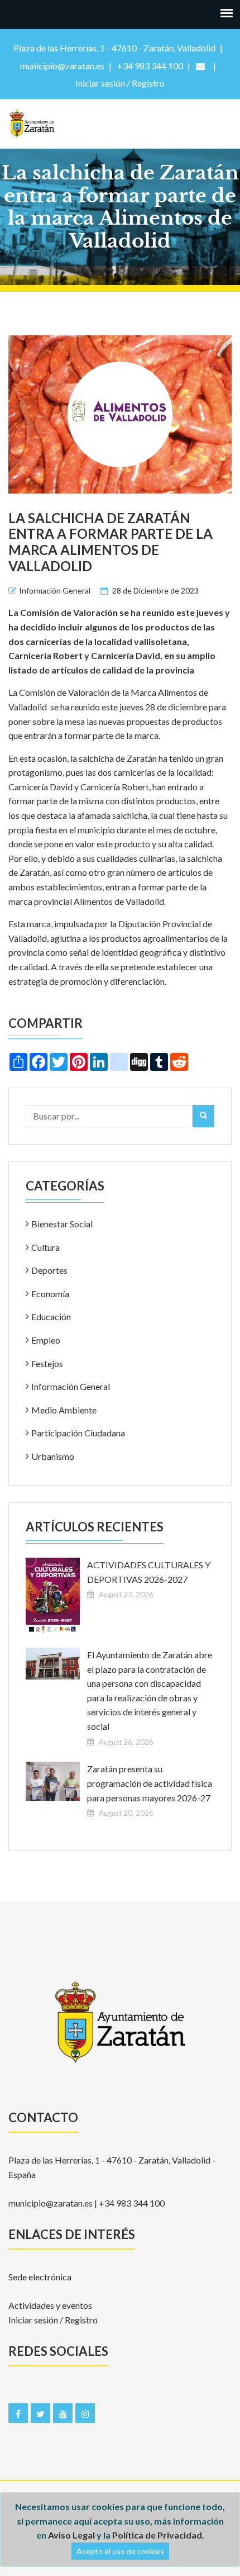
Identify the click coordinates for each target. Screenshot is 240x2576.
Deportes (49, 1270)
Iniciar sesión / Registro (53, 2320)
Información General (55, 590)
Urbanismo (53, 1456)
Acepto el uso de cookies (120, 2551)
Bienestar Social (62, 1224)
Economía (50, 1294)
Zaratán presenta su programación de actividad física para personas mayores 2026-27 (150, 1783)
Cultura (45, 1247)
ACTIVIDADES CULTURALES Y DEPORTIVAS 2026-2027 (149, 1572)
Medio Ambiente (64, 1410)
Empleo (46, 1340)
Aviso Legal (71, 2535)
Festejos (47, 1363)
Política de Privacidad (157, 2535)
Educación (51, 1317)
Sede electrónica (40, 2277)
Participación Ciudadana (78, 1433)
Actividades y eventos (50, 2305)
